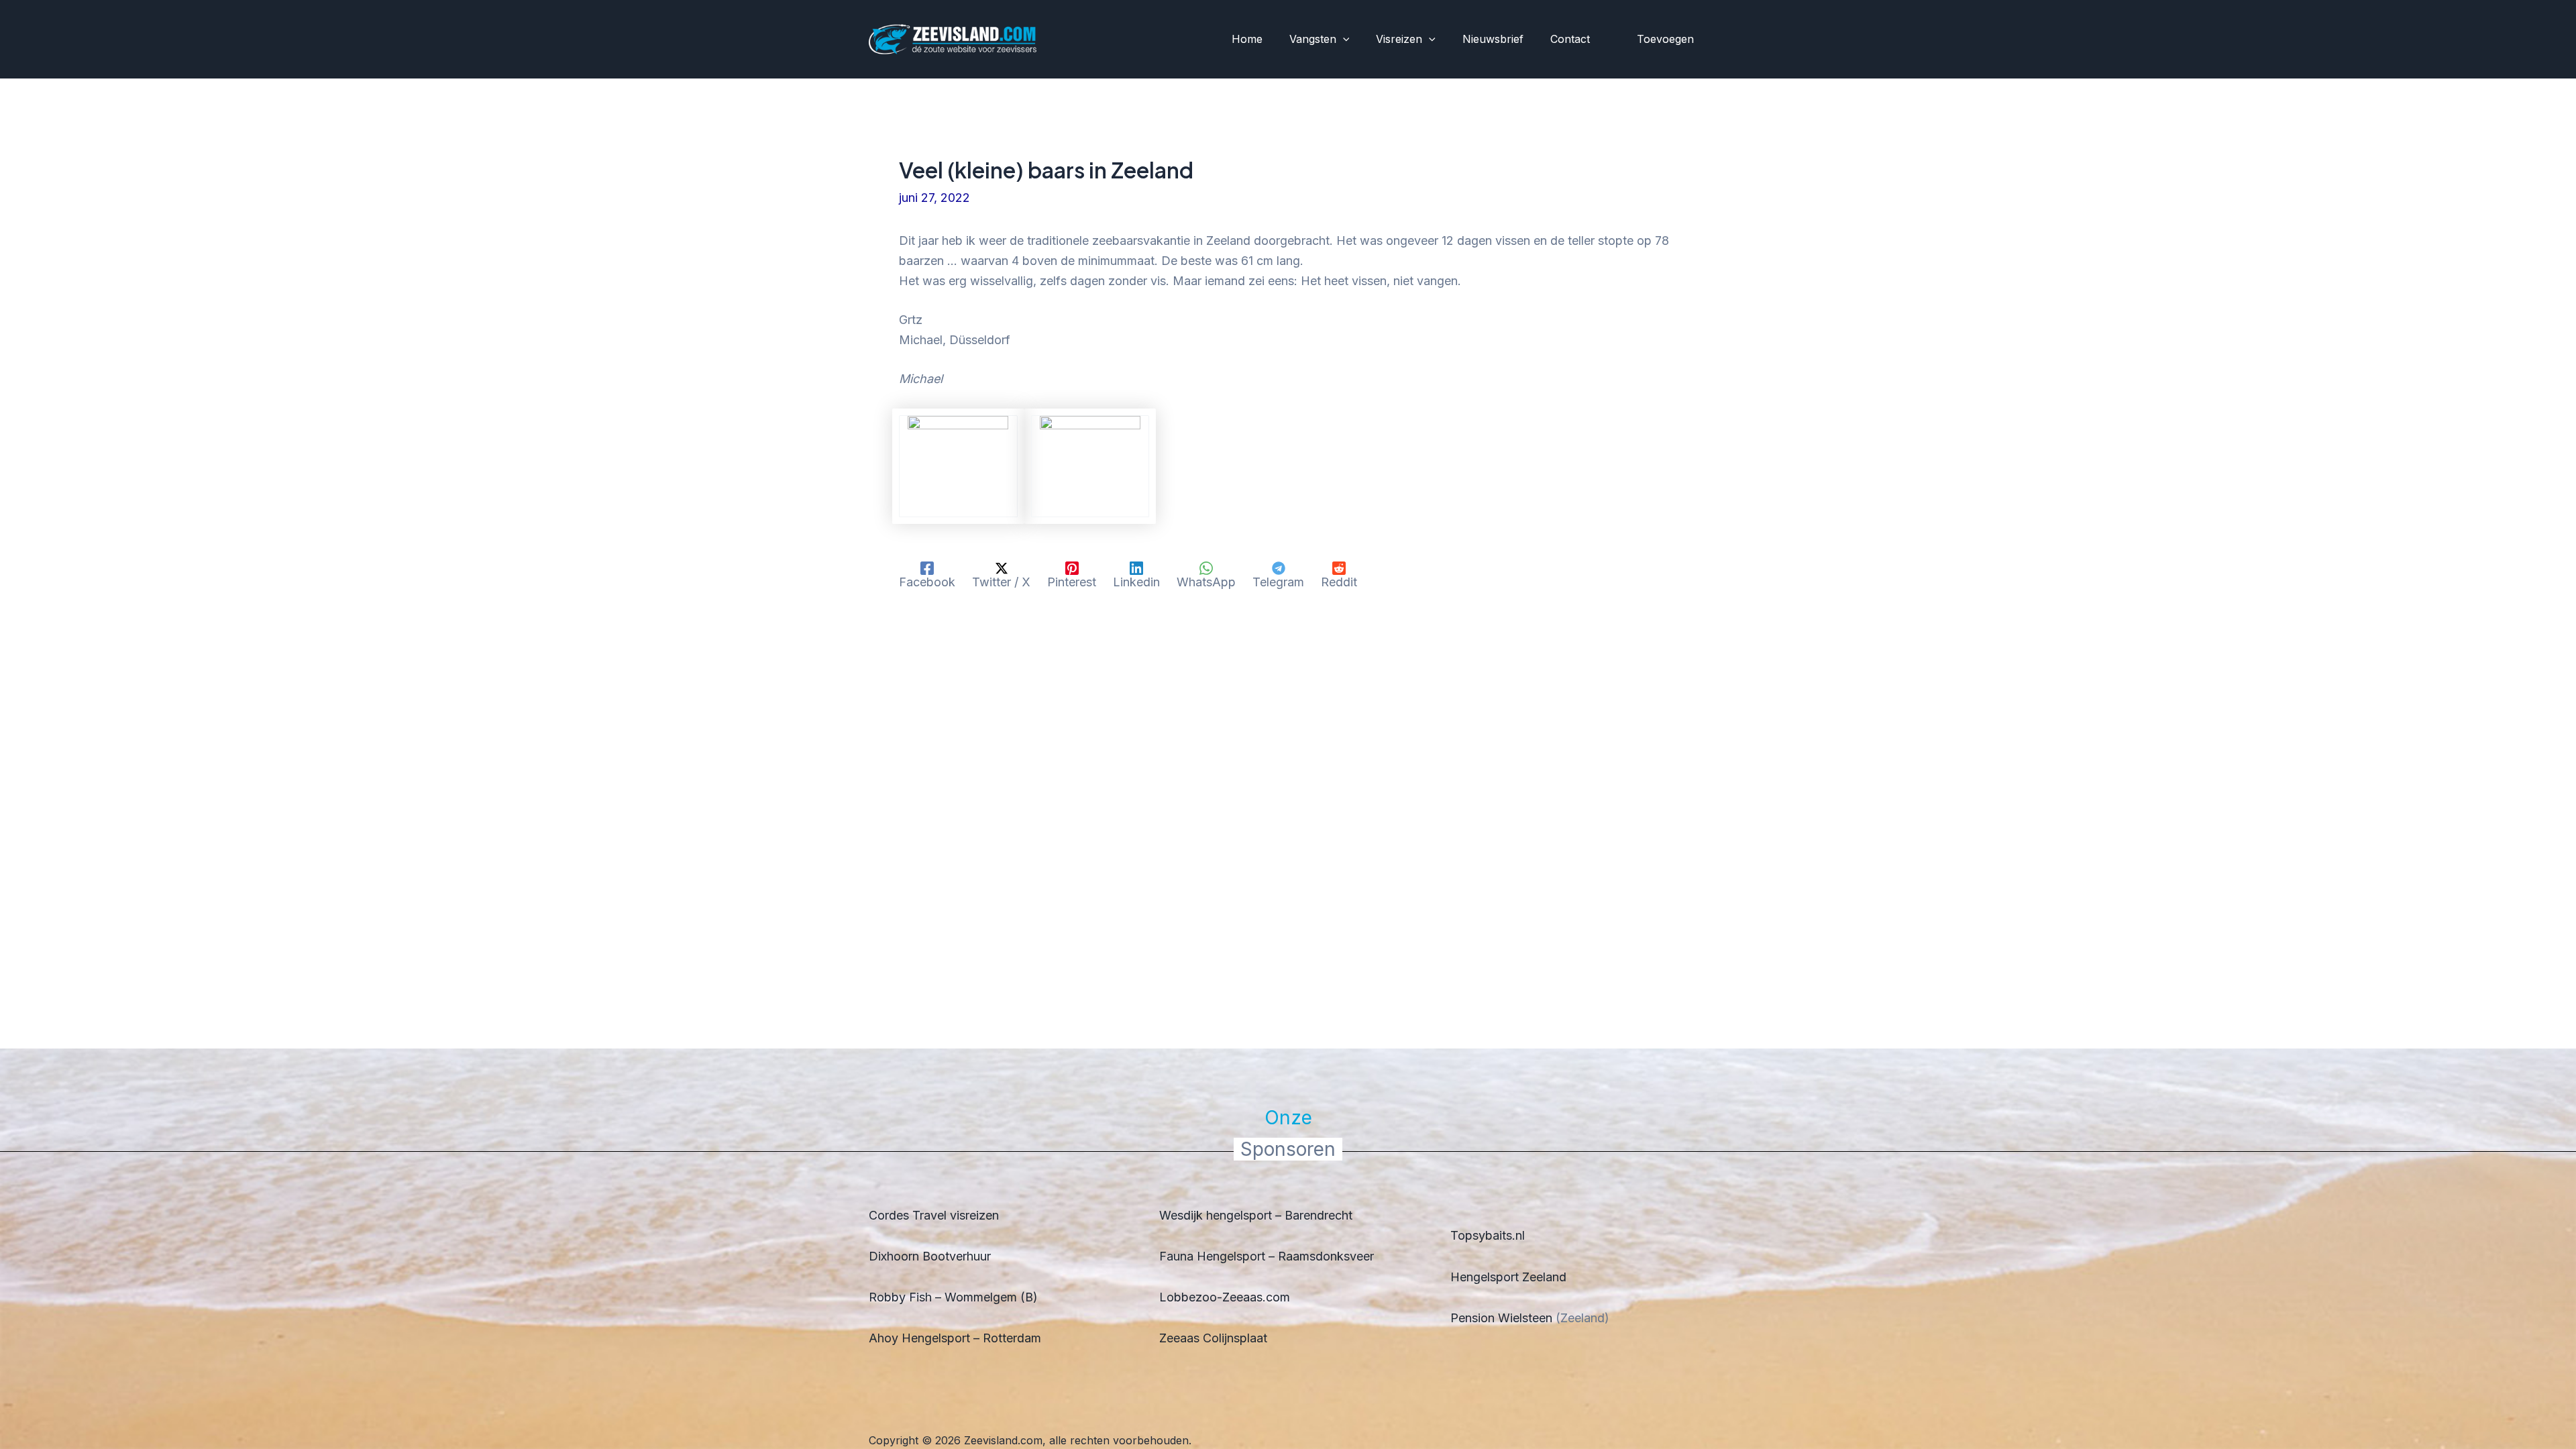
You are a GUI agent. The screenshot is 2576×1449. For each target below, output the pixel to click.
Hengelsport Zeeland (1508, 1277)
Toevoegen (1665, 39)
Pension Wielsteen (1501, 1318)
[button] (1343, 40)
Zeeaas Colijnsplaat (1213, 1338)
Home (1247, 39)
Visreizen (1399, 39)
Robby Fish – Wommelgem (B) (953, 1297)
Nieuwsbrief (1493, 39)
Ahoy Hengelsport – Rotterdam (955, 1338)
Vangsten (1313, 39)
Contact (1570, 39)
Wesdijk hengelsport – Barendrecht (1256, 1215)
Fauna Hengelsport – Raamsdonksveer (1267, 1256)
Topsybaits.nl (1488, 1235)
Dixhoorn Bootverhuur (930, 1256)
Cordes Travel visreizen (934, 1215)
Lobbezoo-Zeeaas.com (1225, 1297)
